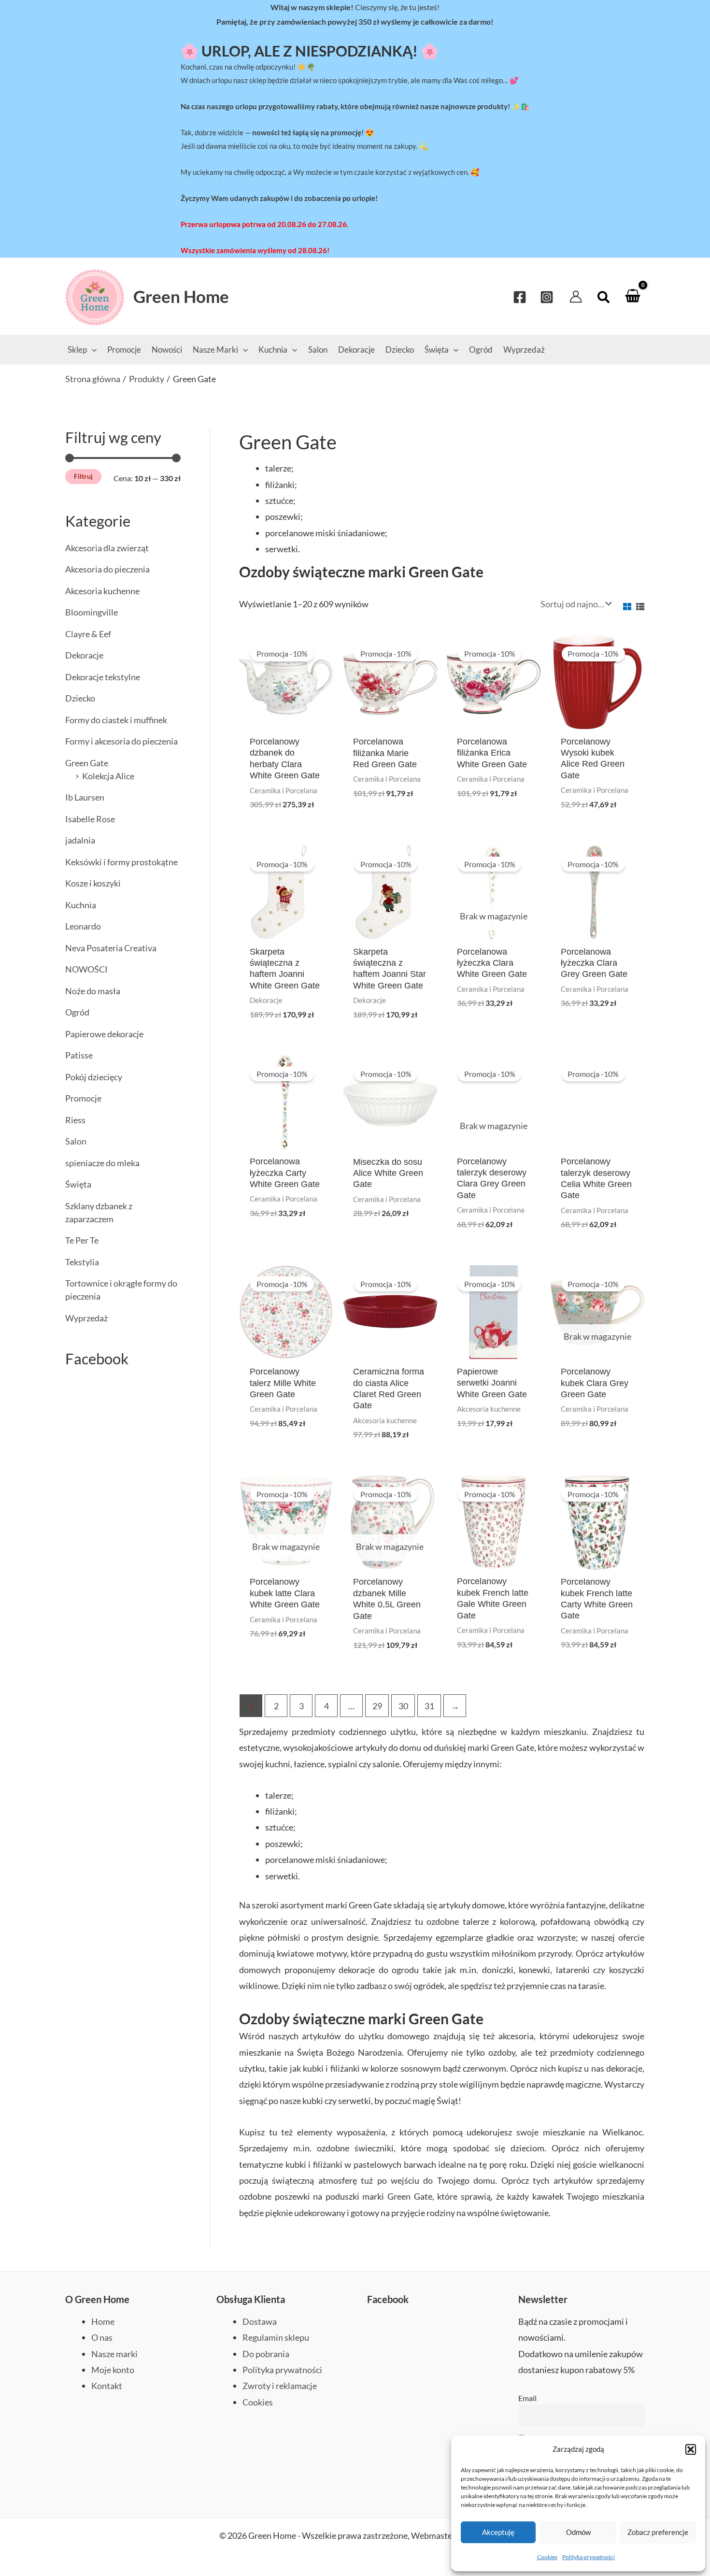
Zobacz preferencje (658, 2532)
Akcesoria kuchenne (102, 591)
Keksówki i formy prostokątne (121, 862)
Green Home (181, 296)
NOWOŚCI (86, 969)
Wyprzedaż (86, 1318)
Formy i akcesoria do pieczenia (121, 741)
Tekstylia (82, 1262)
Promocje (83, 1098)
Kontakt (107, 2386)
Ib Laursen (85, 797)
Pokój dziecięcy (94, 1077)
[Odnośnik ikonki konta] (576, 297)
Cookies (547, 2557)
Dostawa (260, 2321)
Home (103, 2321)
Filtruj (83, 476)
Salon (76, 1141)
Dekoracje (84, 655)
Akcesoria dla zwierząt (107, 548)
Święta (78, 1184)
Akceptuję (498, 2532)
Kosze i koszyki (93, 883)
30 (403, 1706)
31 (429, 1706)
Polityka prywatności (589, 2557)
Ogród (77, 1012)
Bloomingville (92, 612)
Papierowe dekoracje (104, 1034)
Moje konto (113, 2370)
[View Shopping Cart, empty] (633, 296)
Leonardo (83, 926)
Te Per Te (82, 1240)
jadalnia (80, 840)
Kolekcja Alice (108, 776)
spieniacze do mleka (102, 1163)
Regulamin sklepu (276, 2337)
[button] (691, 2449)
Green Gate (87, 763)
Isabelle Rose (90, 819)
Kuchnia (81, 905)
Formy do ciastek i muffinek (116, 720)
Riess (75, 1120)
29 (377, 1706)
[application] (92, 350)
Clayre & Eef (88, 634)
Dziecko (80, 698)
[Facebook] (520, 297)
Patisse (79, 1055)
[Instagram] (547, 297)
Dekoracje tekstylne (103, 677)
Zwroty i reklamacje (280, 2386)
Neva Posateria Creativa (111, 948)
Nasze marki (114, 2354)
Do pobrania (266, 2354)
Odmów (578, 2532)
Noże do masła (93, 991)
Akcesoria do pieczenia (107, 569)
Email (527, 2398)
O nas (102, 2337)
